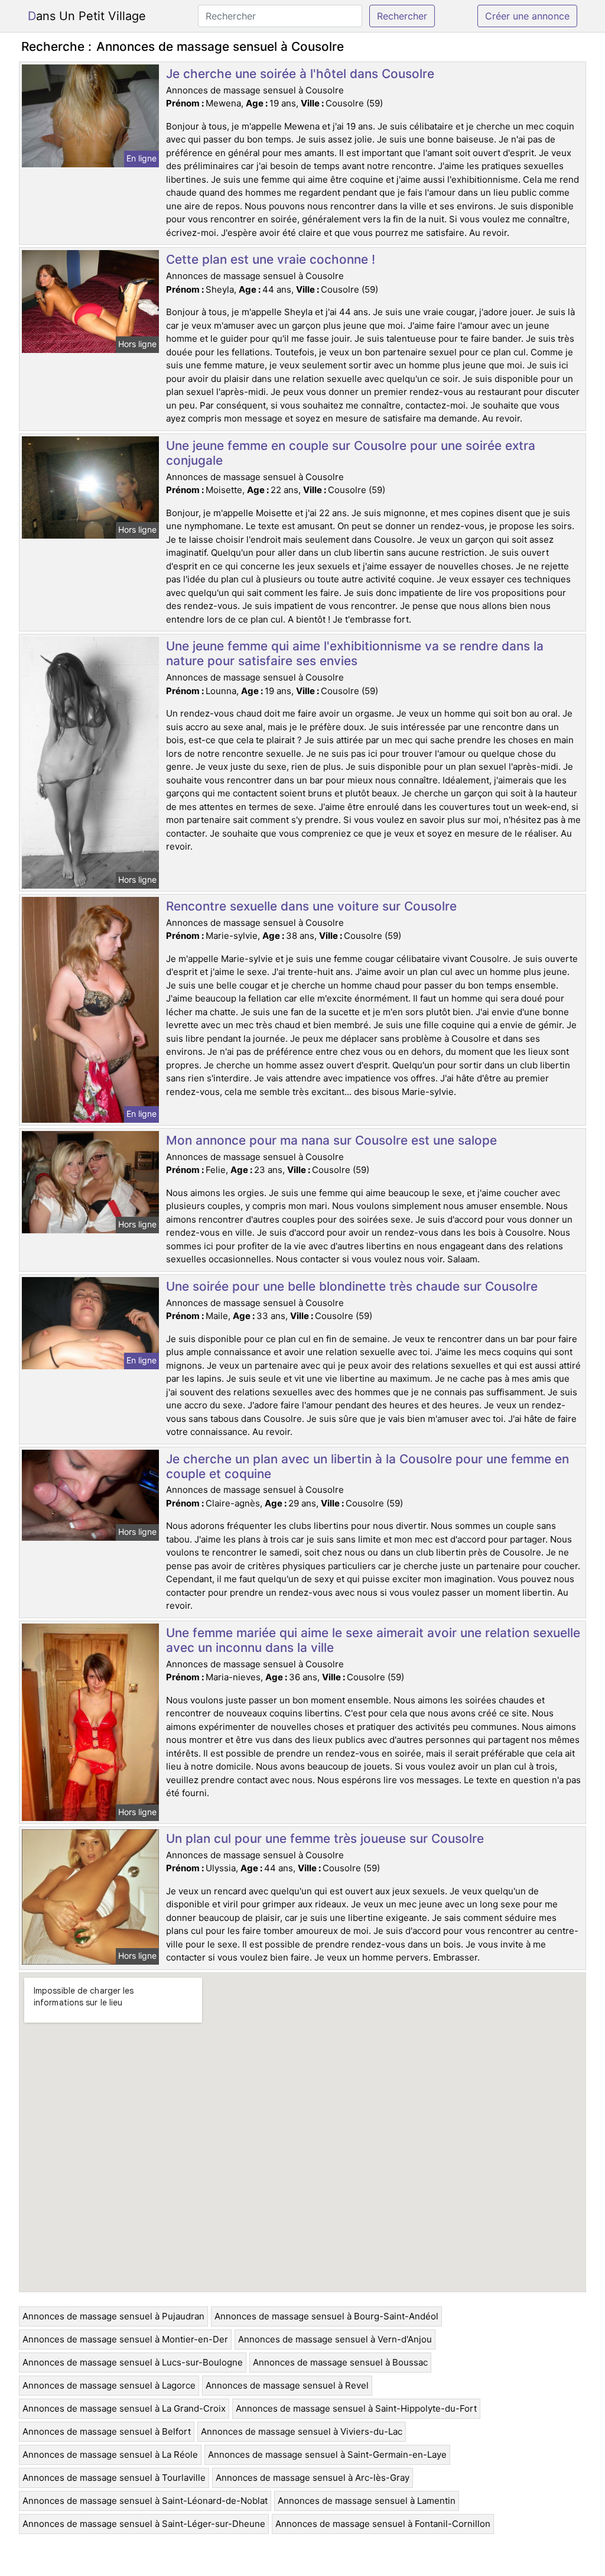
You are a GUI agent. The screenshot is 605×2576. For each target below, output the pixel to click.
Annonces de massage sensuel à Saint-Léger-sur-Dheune (144, 2524)
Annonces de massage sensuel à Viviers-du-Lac (302, 2431)
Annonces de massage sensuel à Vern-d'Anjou (335, 2339)
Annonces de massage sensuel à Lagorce (109, 2385)
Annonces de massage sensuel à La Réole (110, 2455)
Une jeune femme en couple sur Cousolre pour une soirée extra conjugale (351, 453)
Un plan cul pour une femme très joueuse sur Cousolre (325, 1838)
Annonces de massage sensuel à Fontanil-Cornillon (383, 2524)
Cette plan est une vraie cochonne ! (271, 259)
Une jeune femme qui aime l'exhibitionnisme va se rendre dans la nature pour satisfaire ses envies (355, 653)
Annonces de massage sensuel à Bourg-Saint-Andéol (326, 2316)
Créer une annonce (527, 16)
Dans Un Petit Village (87, 16)
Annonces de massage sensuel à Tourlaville (114, 2478)
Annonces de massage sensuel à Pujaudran (113, 2316)
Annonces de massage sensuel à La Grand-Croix (124, 2408)
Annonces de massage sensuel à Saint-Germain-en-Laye (327, 2455)
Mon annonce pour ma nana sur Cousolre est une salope (331, 1140)
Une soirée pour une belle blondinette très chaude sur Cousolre (352, 1286)
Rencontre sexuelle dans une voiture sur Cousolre (311, 906)
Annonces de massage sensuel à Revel (287, 2385)
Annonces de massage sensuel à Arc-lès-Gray (313, 2478)
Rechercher (402, 16)
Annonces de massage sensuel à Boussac (340, 2362)
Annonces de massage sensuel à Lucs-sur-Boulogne (133, 2362)
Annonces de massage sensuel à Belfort (107, 2431)
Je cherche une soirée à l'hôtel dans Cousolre (300, 74)
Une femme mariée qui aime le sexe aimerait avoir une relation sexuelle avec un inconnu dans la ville (373, 1640)
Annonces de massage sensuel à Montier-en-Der (125, 2339)
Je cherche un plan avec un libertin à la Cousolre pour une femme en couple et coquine (367, 1466)
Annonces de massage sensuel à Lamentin (367, 2501)
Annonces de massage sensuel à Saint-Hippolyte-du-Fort (356, 2408)
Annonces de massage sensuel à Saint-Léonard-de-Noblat (145, 2501)
